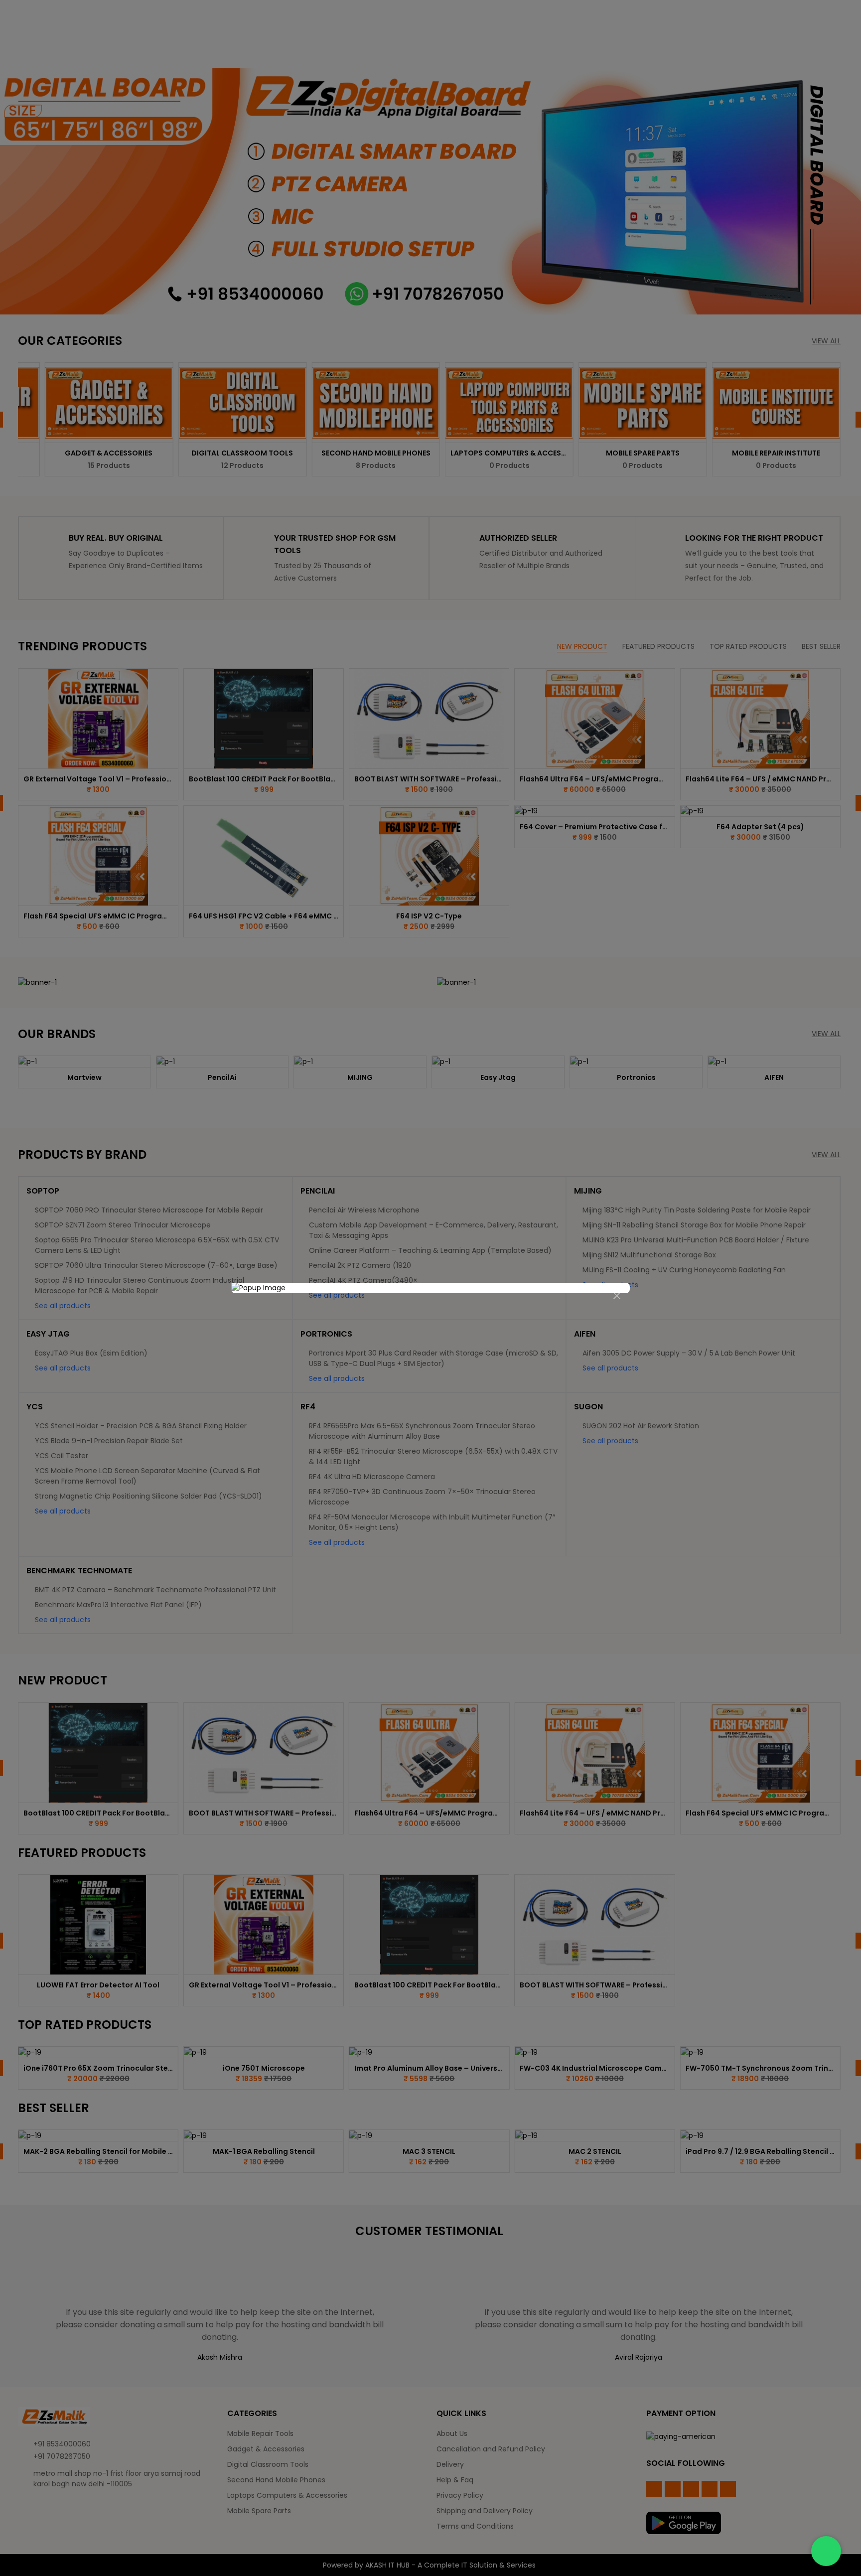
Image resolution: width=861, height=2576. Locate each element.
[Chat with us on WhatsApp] (826, 2551)
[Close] (617, 1296)
